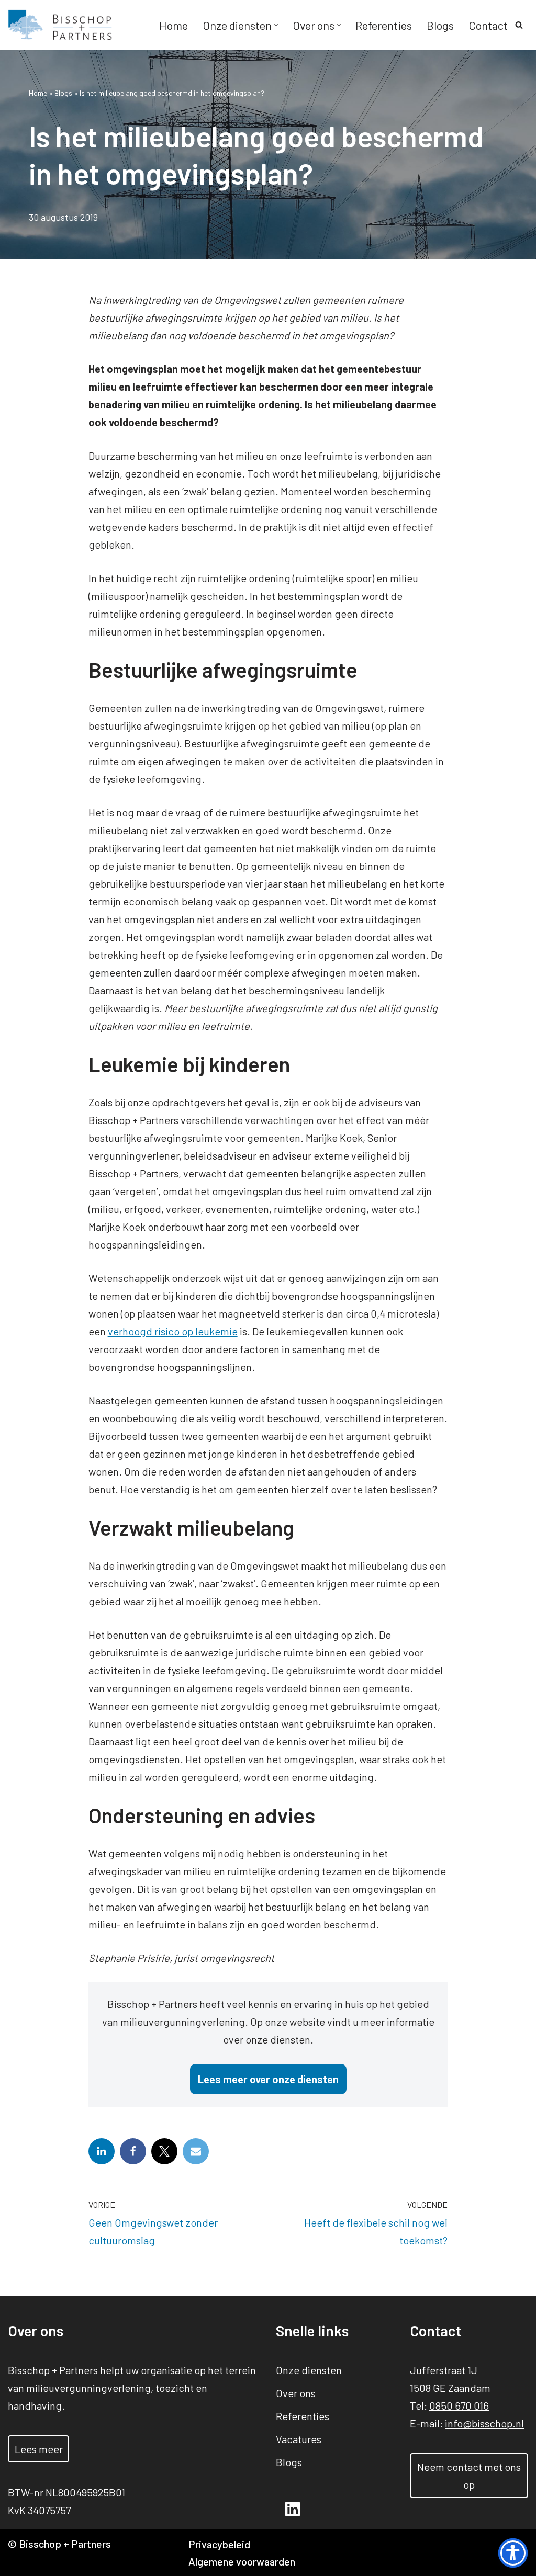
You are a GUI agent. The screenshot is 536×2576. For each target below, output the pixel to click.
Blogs (440, 25)
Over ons (296, 2393)
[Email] (196, 2151)
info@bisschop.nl (484, 2423)
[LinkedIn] (102, 2151)
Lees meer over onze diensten (268, 2079)
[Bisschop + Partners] (60, 25)
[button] (276, 25)
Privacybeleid (219, 2544)
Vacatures (299, 2439)
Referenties (384, 25)
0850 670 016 (459, 2405)
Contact (488, 25)
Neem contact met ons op (469, 2476)
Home (174, 25)
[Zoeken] (519, 25)
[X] (164, 2151)
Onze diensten (309, 2370)
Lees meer (39, 2449)
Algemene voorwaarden (242, 2561)
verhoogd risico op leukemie (173, 1331)
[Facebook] (133, 2151)
